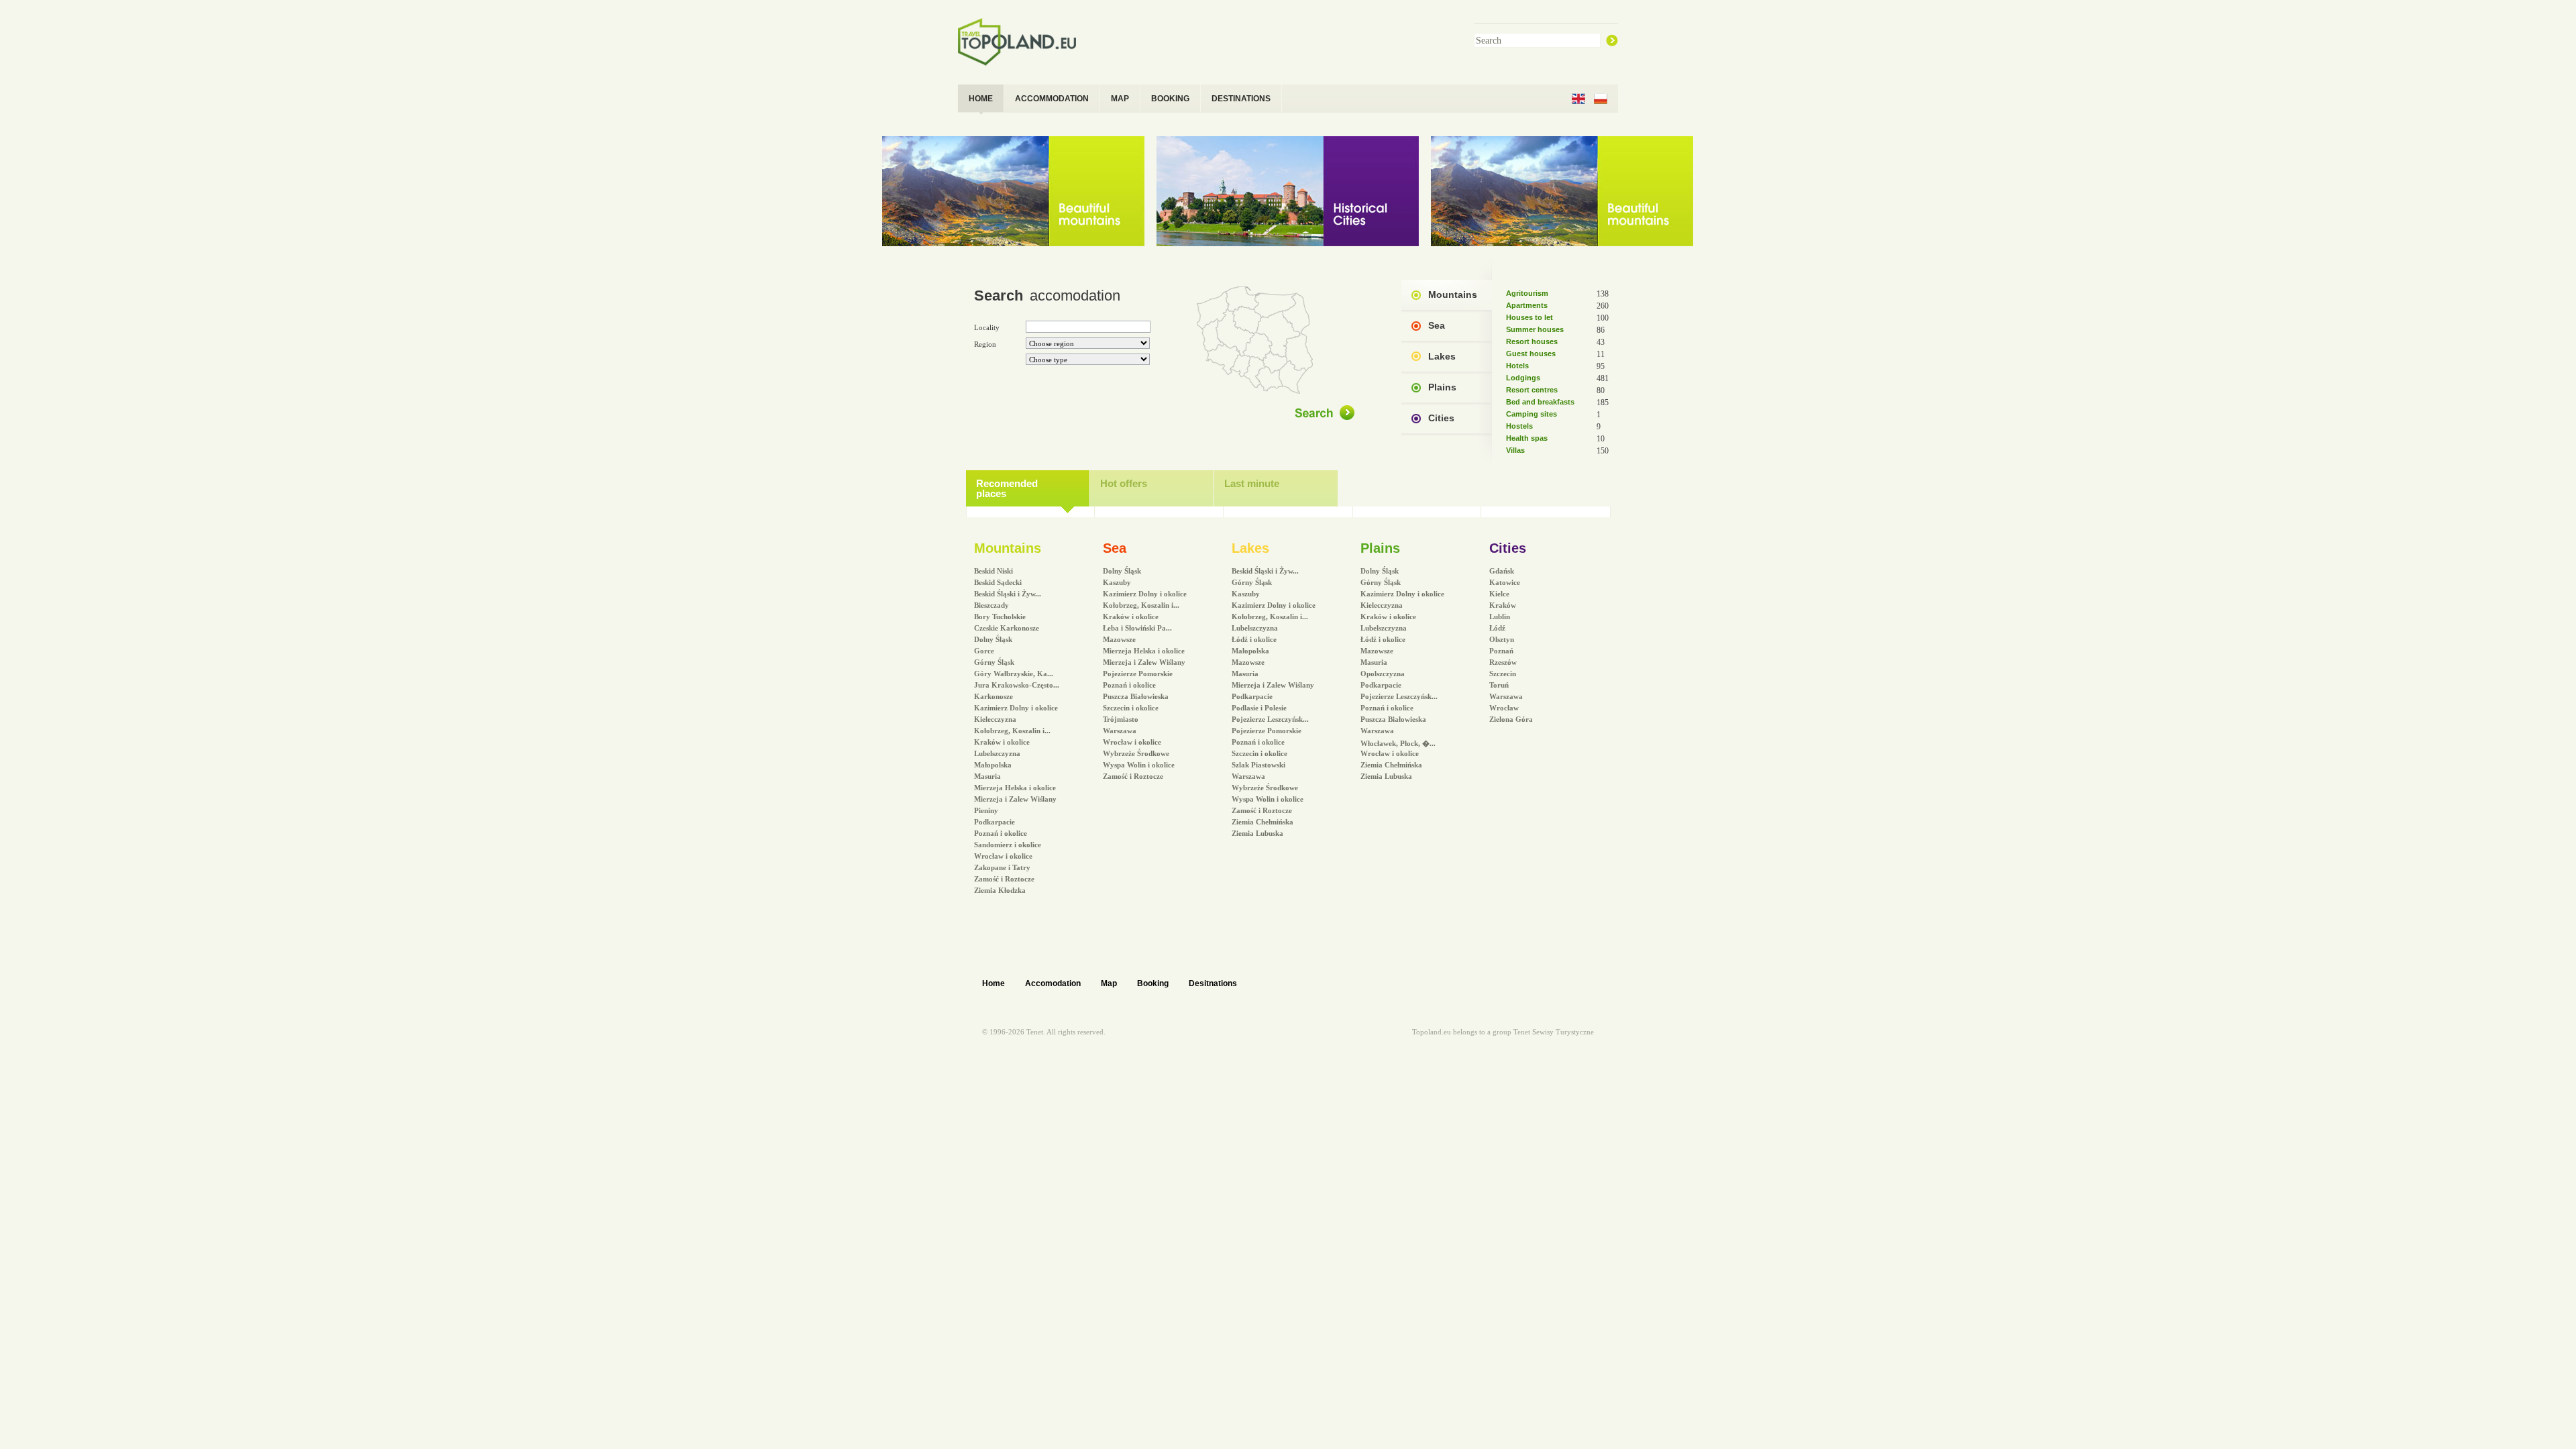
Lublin (1500, 616)
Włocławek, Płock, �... (1398, 743)
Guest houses (1531, 354)
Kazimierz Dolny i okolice (1016, 708)
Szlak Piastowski (1258, 765)
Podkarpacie (995, 822)
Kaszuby (1117, 582)
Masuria (987, 776)
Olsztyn (1502, 639)
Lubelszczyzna (997, 753)
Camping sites (1532, 414)
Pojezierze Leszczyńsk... (1270, 719)
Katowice (1505, 582)
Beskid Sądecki (998, 582)
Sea (1437, 325)
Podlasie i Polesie (1259, 708)
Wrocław (1504, 708)
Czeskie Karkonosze (1007, 628)
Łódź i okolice (1254, 639)
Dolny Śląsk (993, 639)
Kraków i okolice (1002, 742)
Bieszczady (991, 605)
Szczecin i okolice (1131, 708)
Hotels (1517, 366)
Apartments (1527, 305)
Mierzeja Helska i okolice (1015, 788)
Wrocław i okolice (1003, 856)
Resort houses (1532, 341)
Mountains (1453, 294)
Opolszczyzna (1383, 674)
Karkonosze (994, 696)
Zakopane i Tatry (1002, 867)
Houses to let (1529, 317)
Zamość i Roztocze (1004, 879)
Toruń (1499, 685)
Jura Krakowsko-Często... (1017, 685)
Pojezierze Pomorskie (1138, 674)
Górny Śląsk (994, 662)
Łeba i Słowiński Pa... (1137, 628)
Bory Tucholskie (1000, 616)
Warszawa (1120, 731)
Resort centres (1532, 390)
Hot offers (1124, 483)
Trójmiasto (1121, 719)
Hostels (1519, 426)
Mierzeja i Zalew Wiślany (1015, 799)
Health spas (1527, 438)
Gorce (984, 651)
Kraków (1503, 605)
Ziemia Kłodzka (1000, 890)
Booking (1153, 983)
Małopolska (993, 765)
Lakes (1442, 356)
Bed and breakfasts (1540, 402)
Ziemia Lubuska (1257, 833)
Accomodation (1053, 983)
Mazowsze (1119, 639)
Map (1109, 983)
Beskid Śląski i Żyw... (1008, 594)
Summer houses (1535, 329)
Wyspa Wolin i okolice (1139, 765)
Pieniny (986, 810)
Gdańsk (1502, 571)
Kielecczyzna (995, 719)
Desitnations (1213, 983)
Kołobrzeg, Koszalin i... (1012, 731)
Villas (1515, 450)
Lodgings (1523, 378)
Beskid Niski (994, 571)
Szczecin (1503, 674)
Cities (1441, 418)
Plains (1442, 387)
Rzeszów (1503, 662)
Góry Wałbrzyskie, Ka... (1014, 674)
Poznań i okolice (1001, 833)
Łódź (1497, 628)
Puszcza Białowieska (1136, 696)
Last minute (1252, 483)
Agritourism (1527, 293)
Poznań (1501, 651)
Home (994, 983)
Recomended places (1007, 488)
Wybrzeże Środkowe (1136, 753)
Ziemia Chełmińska (1263, 822)
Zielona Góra (1511, 719)
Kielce (1499, 594)
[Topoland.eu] (1023, 41)
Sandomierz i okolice (1008, 845)
